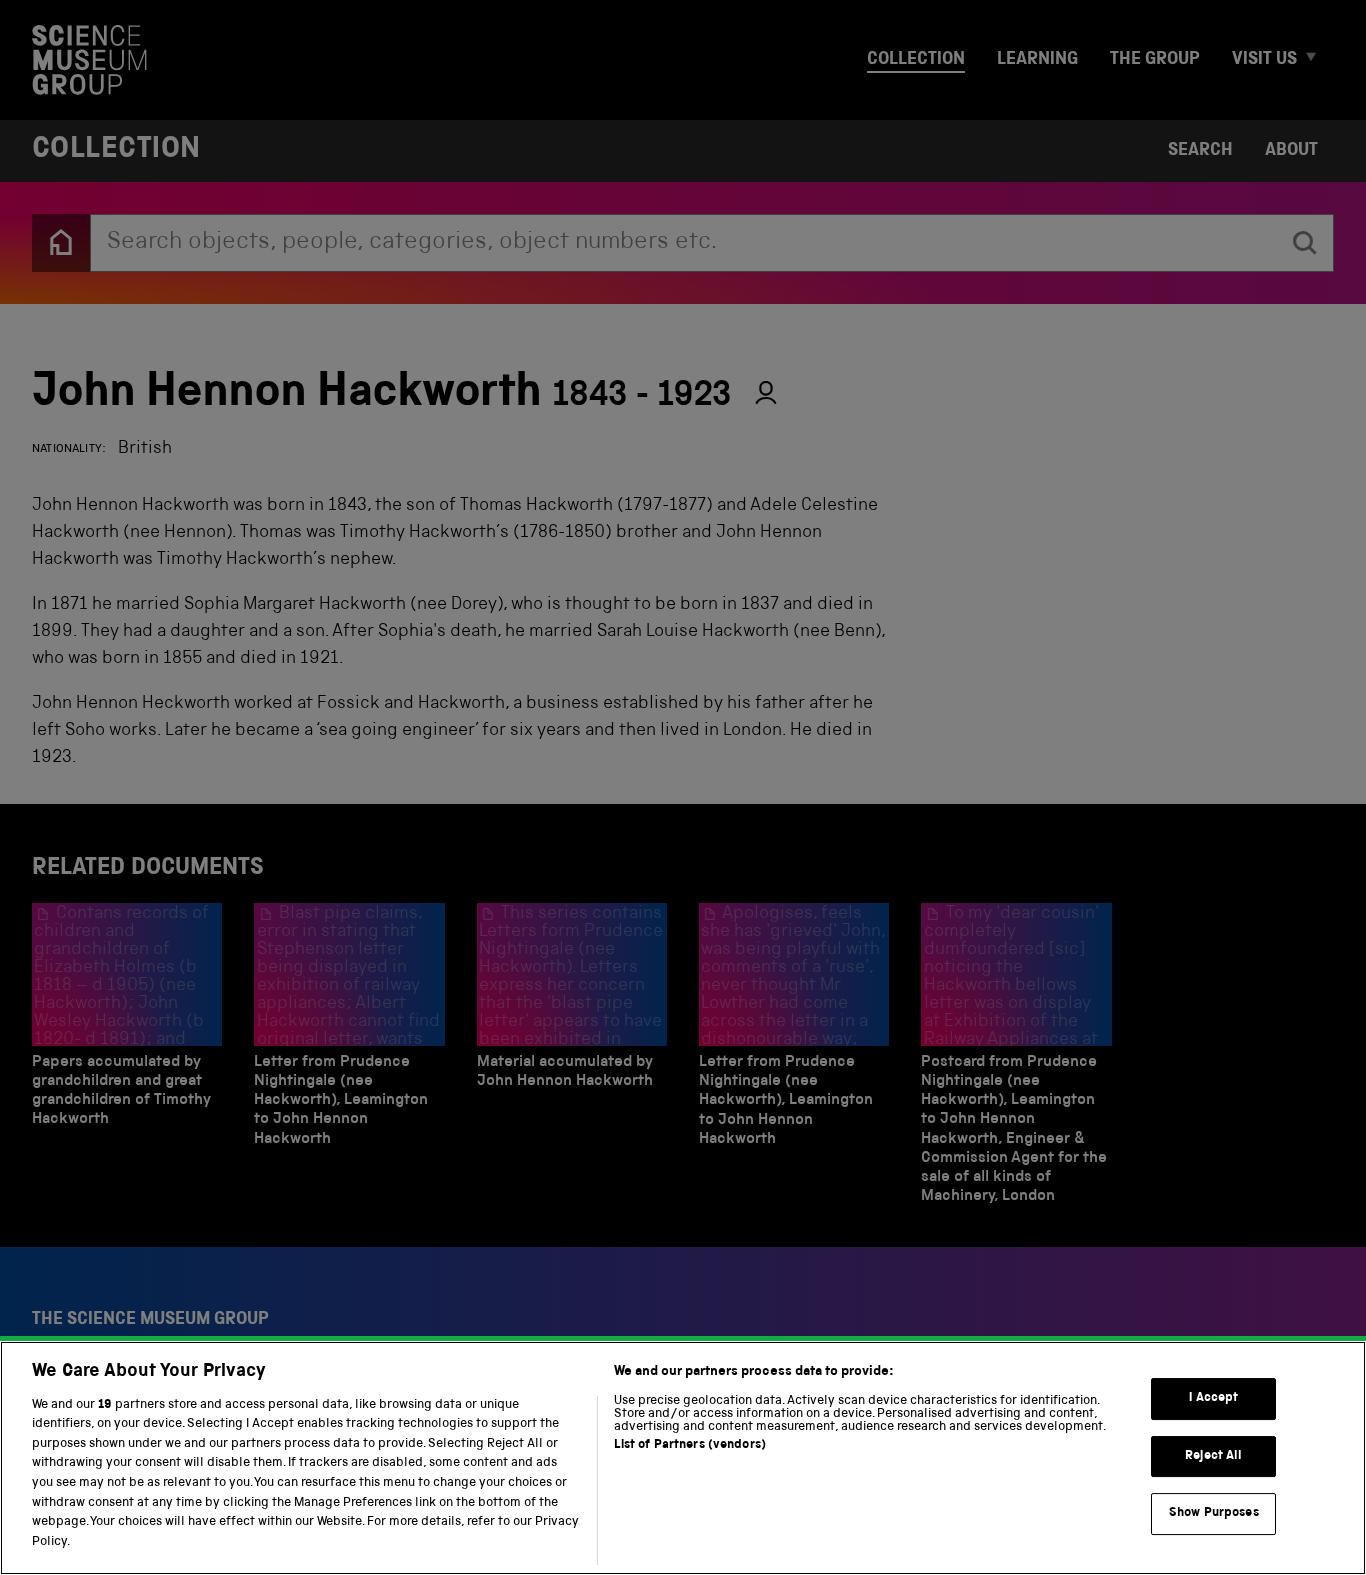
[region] (683, 1458)
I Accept (1213, 1398)
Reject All (1213, 1456)
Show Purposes (1214, 1513)
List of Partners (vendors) (690, 1445)
